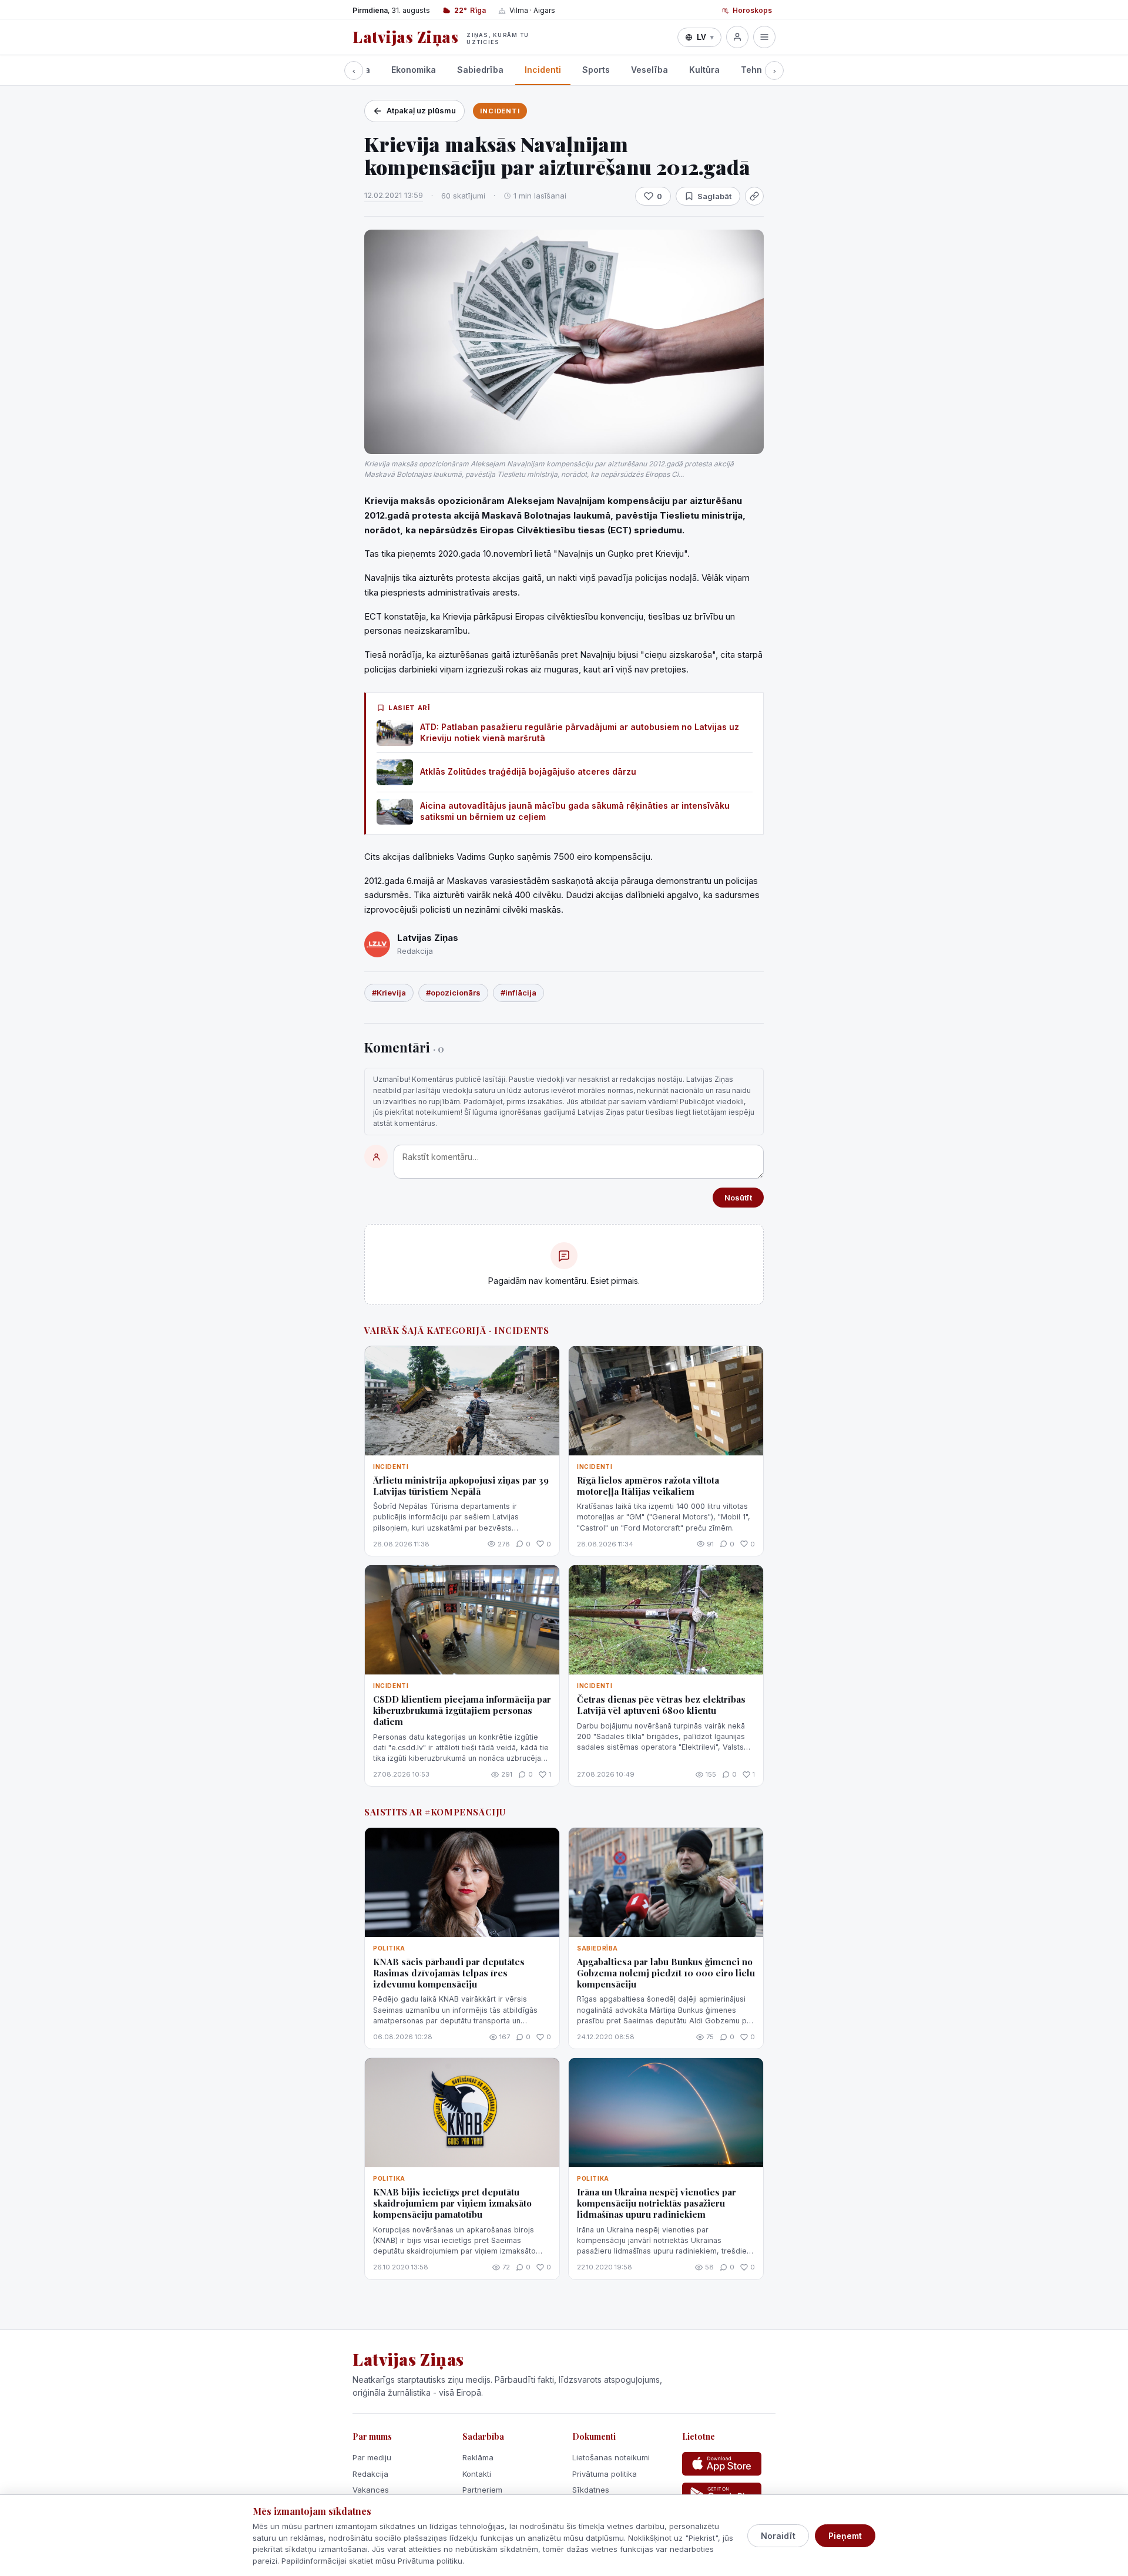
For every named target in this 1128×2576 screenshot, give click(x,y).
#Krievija (389, 993)
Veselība (649, 70)
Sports (596, 70)
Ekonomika (414, 70)
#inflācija (518, 993)
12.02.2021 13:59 (394, 195)
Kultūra (704, 70)
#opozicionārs (453, 993)
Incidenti (543, 70)
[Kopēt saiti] (754, 196)
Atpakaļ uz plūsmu (421, 110)
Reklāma (478, 2457)
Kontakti (477, 2474)
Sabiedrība (480, 70)
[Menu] (764, 37)
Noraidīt (778, 2536)
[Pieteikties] (737, 37)
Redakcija (370, 2474)
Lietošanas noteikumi (611, 2457)
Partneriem (482, 2490)
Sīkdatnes (591, 2490)
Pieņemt (845, 2536)
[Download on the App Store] (722, 2464)
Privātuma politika (605, 2474)
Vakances (371, 2490)
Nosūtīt (738, 1198)
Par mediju (372, 2457)
